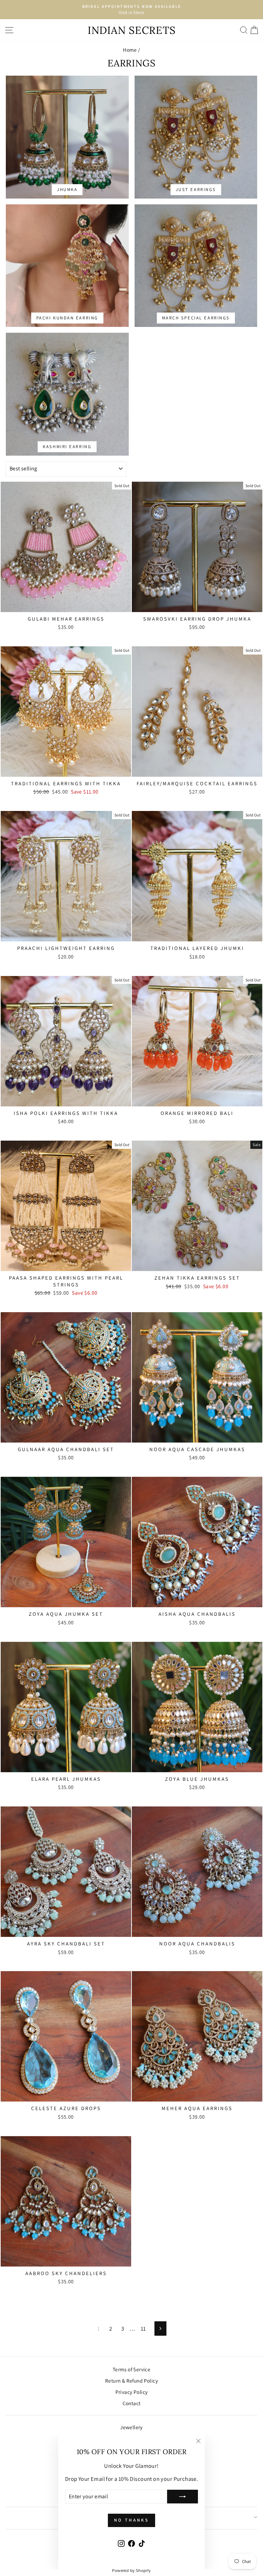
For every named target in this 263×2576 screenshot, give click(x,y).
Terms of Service (132, 2369)
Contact (132, 2403)
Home (130, 50)
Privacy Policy (132, 2392)
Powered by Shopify (131, 2570)
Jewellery (131, 2427)
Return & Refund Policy (131, 2381)
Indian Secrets (132, 30)
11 (143, 2328)
